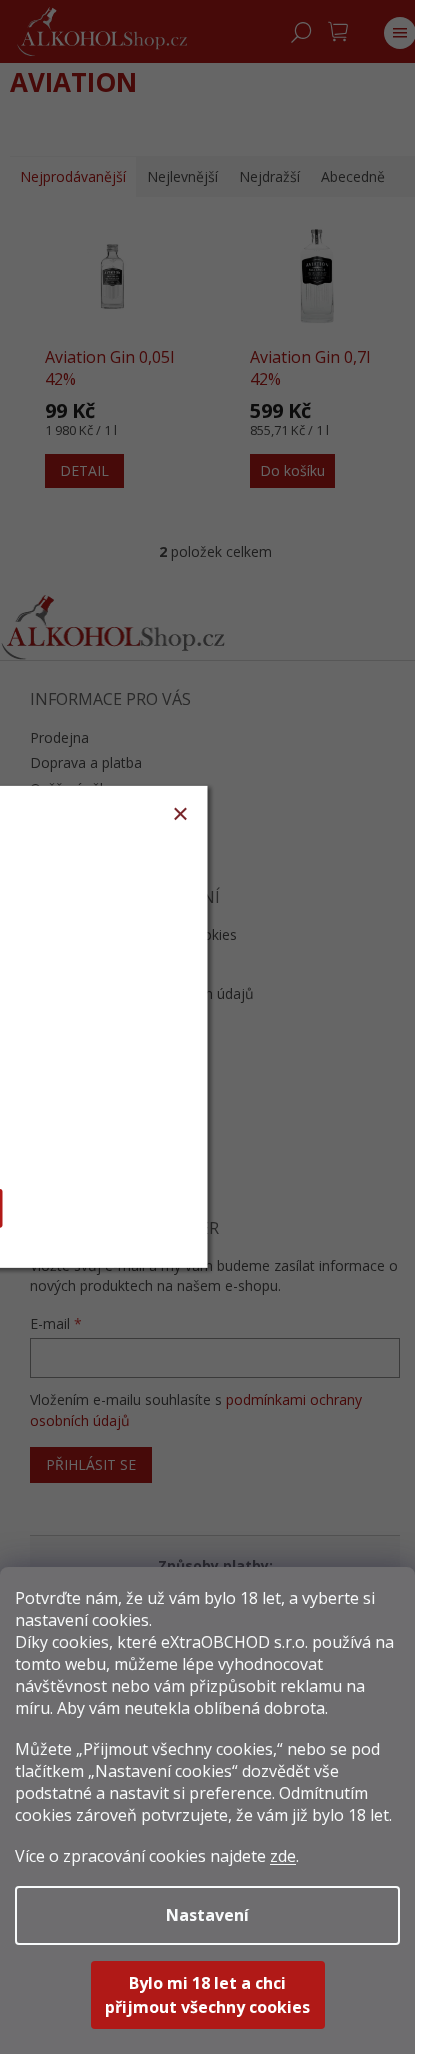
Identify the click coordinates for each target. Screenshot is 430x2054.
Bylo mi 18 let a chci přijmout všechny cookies (207, 1995)
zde (283, 1856)
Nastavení (207, 1915)
